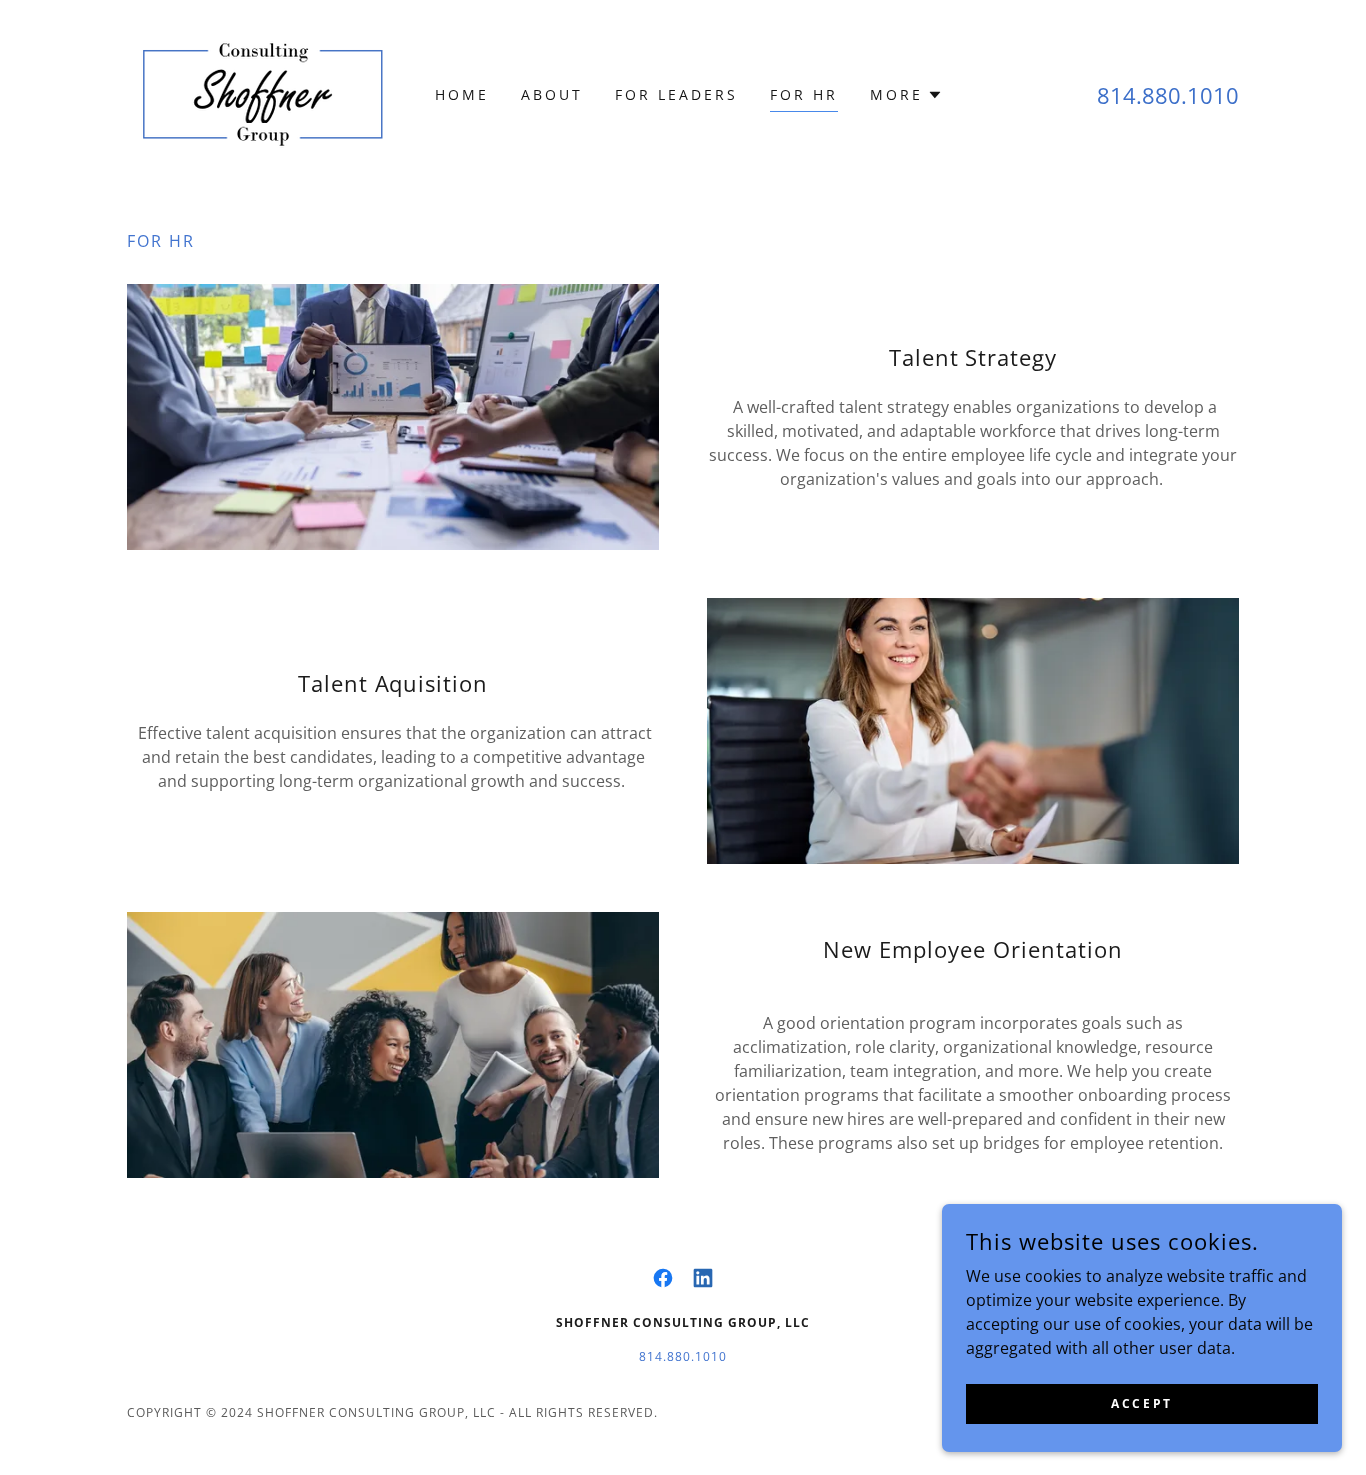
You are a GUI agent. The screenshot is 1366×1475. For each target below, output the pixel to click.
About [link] (552, 94)
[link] (263, 93)
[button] (906, 95)
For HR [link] (804, 94)
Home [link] (462, 94)
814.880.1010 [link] (1168, 95)
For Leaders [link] (676, 94)
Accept (1141, 1403)
